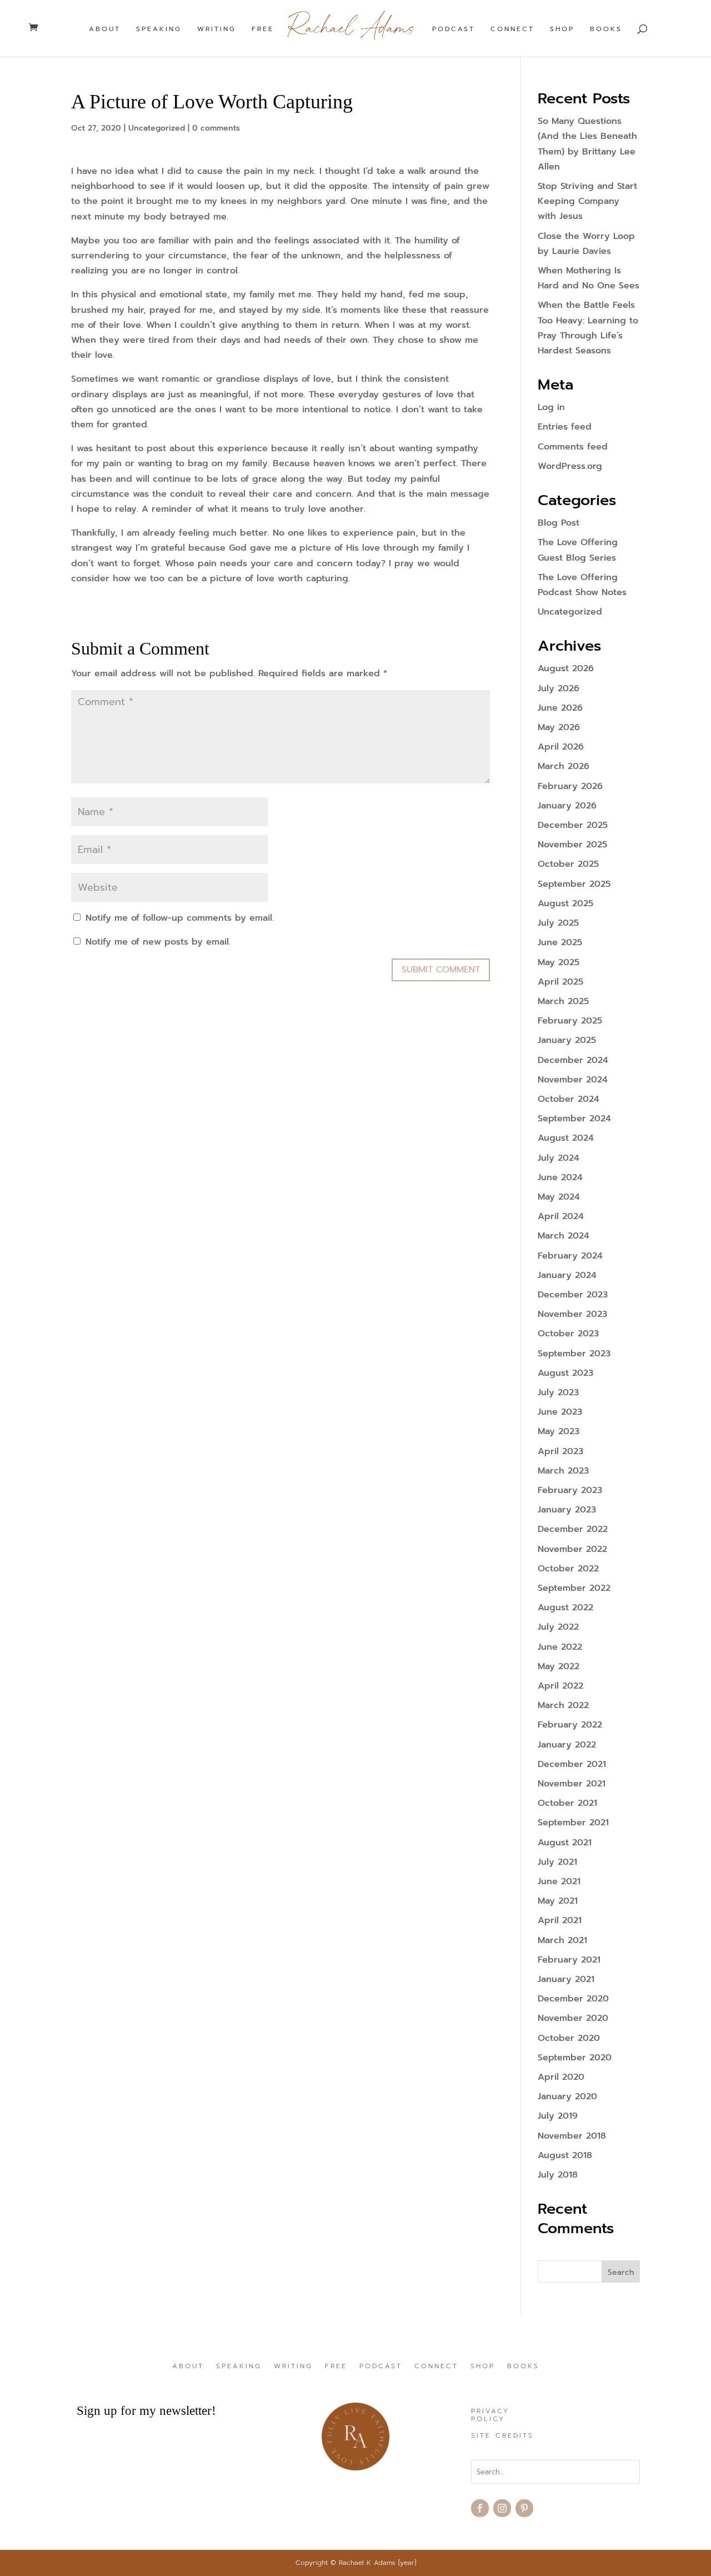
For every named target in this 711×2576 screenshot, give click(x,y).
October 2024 (569, 1099)
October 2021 (567, 1803)
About (105, 29)
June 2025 (560, 942)
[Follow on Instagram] (502, 2508)
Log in (551, 407)
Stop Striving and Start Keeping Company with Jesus (587, 201)
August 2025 (565, 903)
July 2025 (558, 923)
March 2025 (563, 1001)
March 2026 (564, 766)
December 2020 (573, 1999)
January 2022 (567, 1745)
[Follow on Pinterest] (524, 2508)
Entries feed (565, 427)
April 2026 (561, 747)
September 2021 (573, 1823)
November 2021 (572, 1784)
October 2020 (569, 2038)
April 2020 (561, 2077)
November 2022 (572, 1549)
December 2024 (573, 1060)
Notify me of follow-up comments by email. (180, 918)
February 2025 (570, 1021)
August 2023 (565, 1373)
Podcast (454, 29)
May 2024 (559, 1197)
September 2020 (575, 2058)
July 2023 (558, 1392)
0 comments (216, 128)
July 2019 (558, 2116)
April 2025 (560, 982)
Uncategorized (157, 128)
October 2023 (568, 1334)
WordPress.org (570, 466)
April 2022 (560, 1686)
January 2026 (567, 806)
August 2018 (565, 2155)
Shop (562, 29)
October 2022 (568, 1569)
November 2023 (572, 1314)
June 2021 (559, 1881)
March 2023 (563, 1471)
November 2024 (573, 1080)
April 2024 (561, 1216)
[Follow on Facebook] (480, 2508)
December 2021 (572, 1764)
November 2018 (572, 2136)
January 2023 (567, 1510)
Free (263, 29)
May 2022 (559, 1666)
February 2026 (570, 786)
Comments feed (573, 447)
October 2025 (568, 864)
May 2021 (558, 1901)
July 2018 (558, 2175)
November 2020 (573, 2018)
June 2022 (560, 1647)
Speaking (159, 29)
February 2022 (570, 1725)
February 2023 (570, 1490)
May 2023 (559, 1431)
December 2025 (573, 825)
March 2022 (563, 1705)
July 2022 (558, 1627)
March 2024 (564, 1236)
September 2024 (574, 1119)
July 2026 (559, 688)
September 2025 (574, 884)
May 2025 (559, 962)
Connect (512, 29)
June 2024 (560, 1177)
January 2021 (566, 1979)
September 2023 (574, 1354)
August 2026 (566, 668)
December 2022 (573, 1529)
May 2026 (559, 727)
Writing (217, 29)
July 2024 (559, 1158)
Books (606, 29)
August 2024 (566, 1138)
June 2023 (560, 1412)
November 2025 (572, 845)
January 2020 (567, 2096)
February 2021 (569, 1960)
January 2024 (567, 1275)
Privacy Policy (490, 2415)
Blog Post (559, 523)
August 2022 (565, 1607)
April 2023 (560, 1451)
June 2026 (560, 708)
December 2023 (573, 1295)
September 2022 (574, 1588)
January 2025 (567, 1040)
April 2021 (560, 1920)
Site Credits (502, 2436)
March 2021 (562, 1940)
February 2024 (570, 1256)
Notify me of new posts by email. (158, 942)
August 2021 (565, 1843)
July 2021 (557, 1862)
